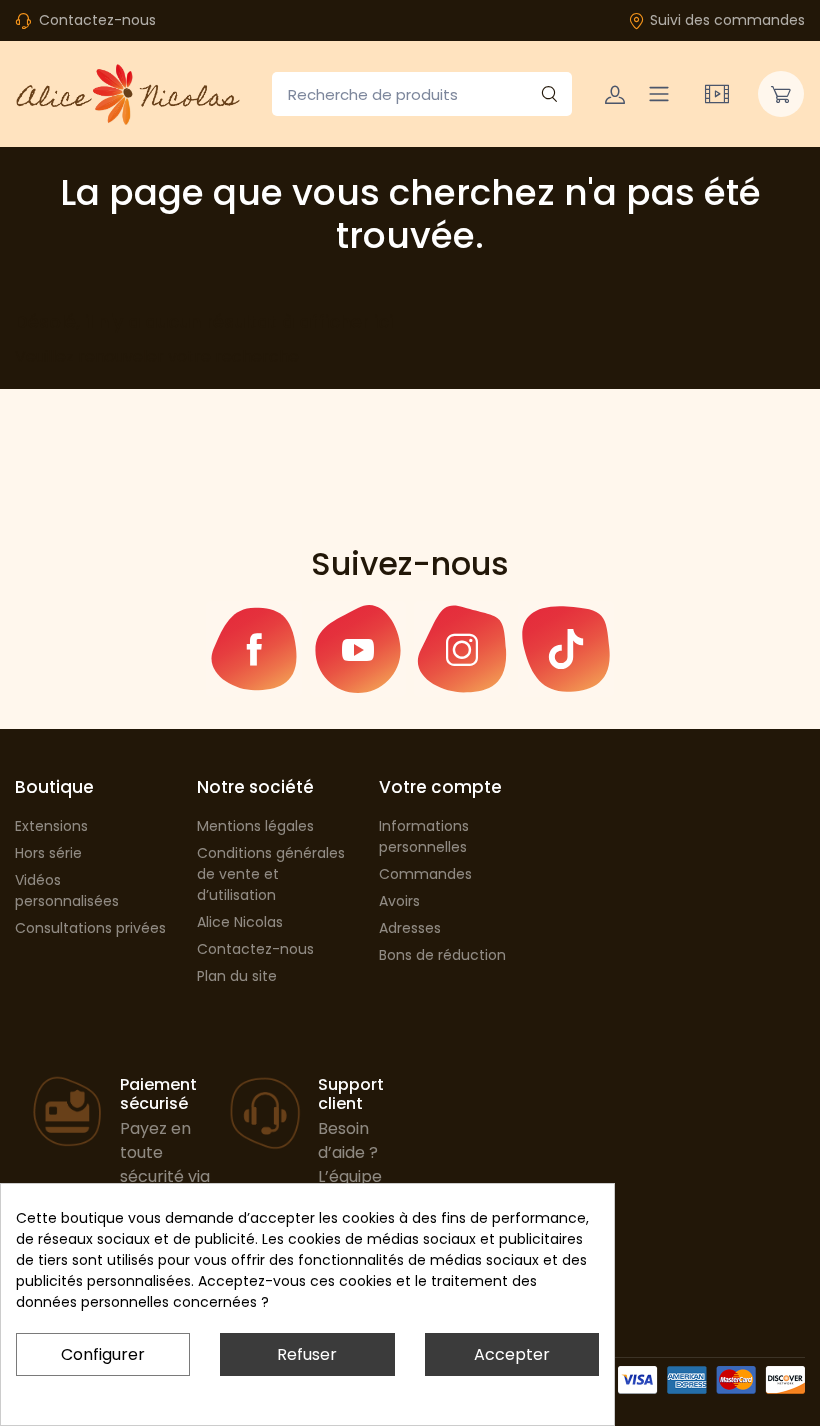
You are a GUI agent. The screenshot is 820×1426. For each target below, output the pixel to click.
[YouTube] (358, 649)
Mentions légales (255, 826)
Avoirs (399, 901)
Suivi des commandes (727, 20)
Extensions (51, 826)
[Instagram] (462, 649)
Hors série (48, 853)
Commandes (425, 874)
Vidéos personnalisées (67, 890)
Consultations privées (90, 928)
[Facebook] (254, 649)
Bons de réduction (442, 955)
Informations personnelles (424, 836)
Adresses (410, 928)
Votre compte (440, 787)
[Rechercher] (549, 94)
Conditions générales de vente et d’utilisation (271, 874)
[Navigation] (659, 94)
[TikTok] (566, 649)
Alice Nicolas (240, 922)
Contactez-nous (97, 20)
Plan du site (237, 976)
